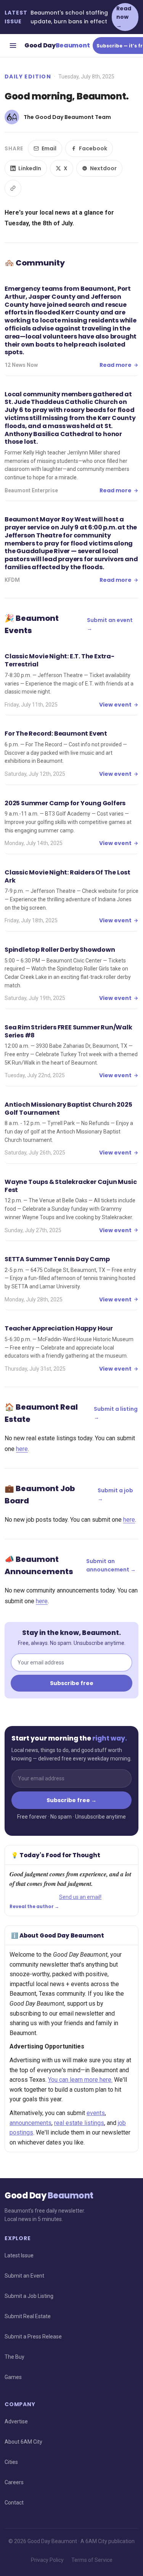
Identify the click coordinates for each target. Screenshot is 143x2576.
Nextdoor (103, 168)
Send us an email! (80, 1897)
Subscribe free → (71, 1800)
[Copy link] (13, 188)
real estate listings (79, 2123)
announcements (31, 2123)
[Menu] (13, 46)
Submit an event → (110, 624)
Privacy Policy (47, 2560)
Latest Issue (19, 2255)
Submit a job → (115, 1495)
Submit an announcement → (111, 1565)
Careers (14, 2482)
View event (115, 705)
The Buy (14, 2357)
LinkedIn (30, 168)
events (96, 2113)
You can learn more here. (80, 2080)
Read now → (124, 17)
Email (49, 148)
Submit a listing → (116, 1413)
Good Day (57, 45)
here (22, 1449)
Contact (14, 2503)
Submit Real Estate (28, 2316)
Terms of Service (92, 2560)
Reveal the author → (34, 1907)
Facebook (93, 148)
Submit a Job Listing (29, 2296)
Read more (116, 365)
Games (13, 2377)
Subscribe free (72, 1683)
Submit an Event (24, 2276)
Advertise (16, 2421)
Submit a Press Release (33, 2337)
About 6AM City (23, 2442)
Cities (11, 2462)
